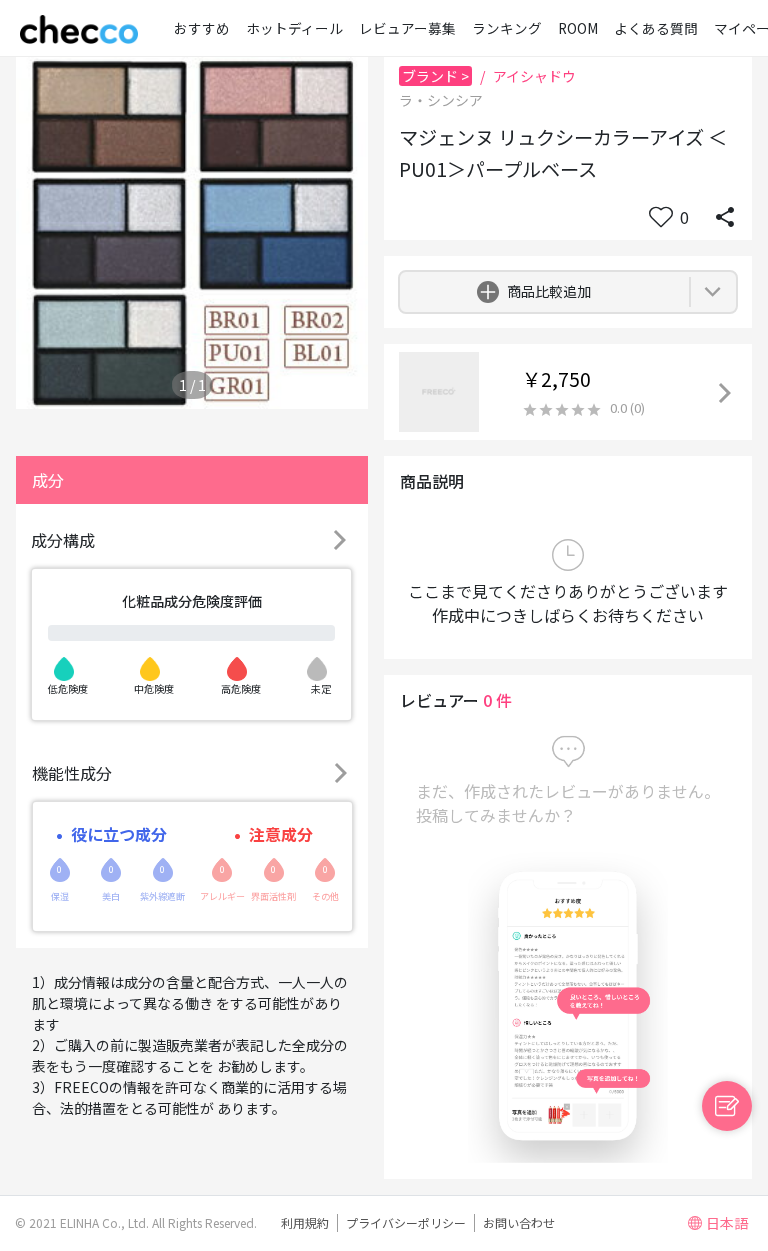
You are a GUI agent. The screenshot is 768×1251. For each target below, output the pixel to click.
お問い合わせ (519, 1222)
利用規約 (305, 1222)
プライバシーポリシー (406, 1222)
